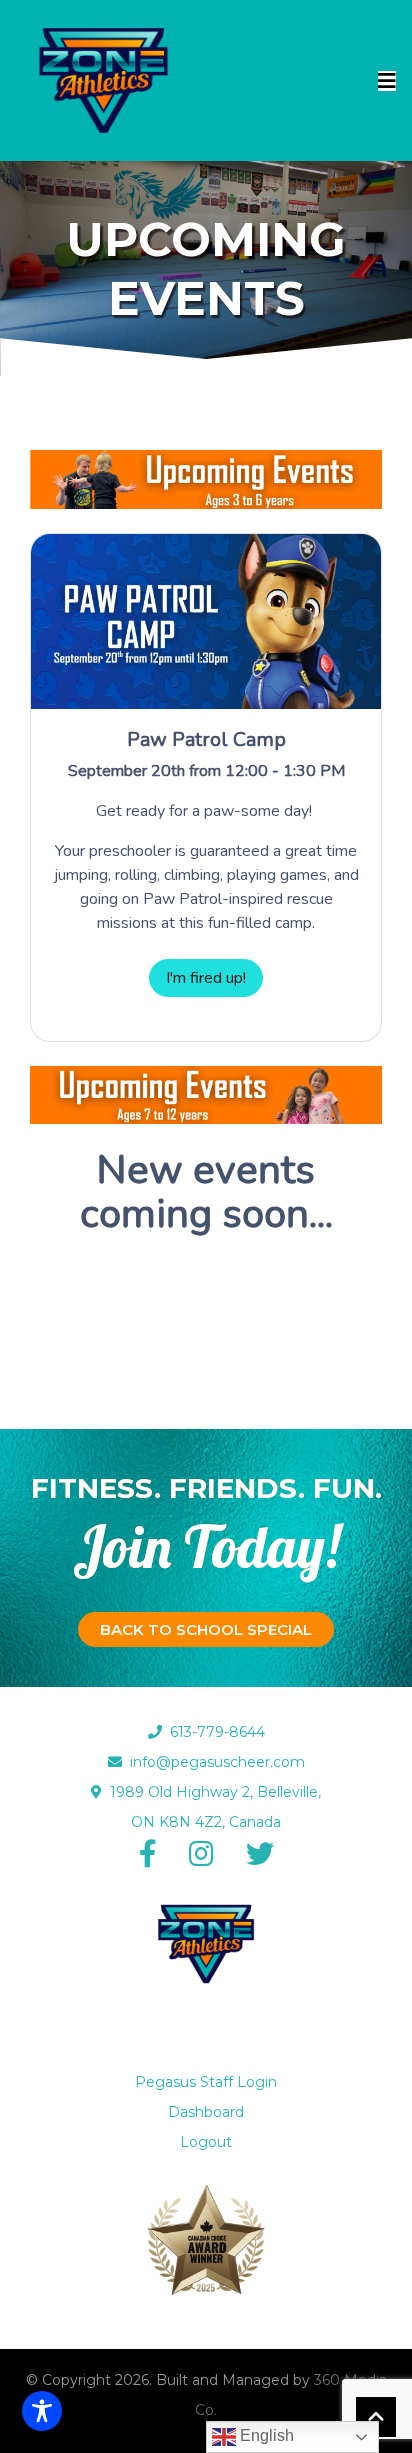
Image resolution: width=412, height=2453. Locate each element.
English (265, 2435)
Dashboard (206, 2112)
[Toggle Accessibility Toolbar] (42, 2411)
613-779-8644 (213, 1732)
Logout (206, 2142)
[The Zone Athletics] (103, 80)
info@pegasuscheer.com (213, 1762)
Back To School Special (206, 1629)
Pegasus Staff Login (206, 2082)
